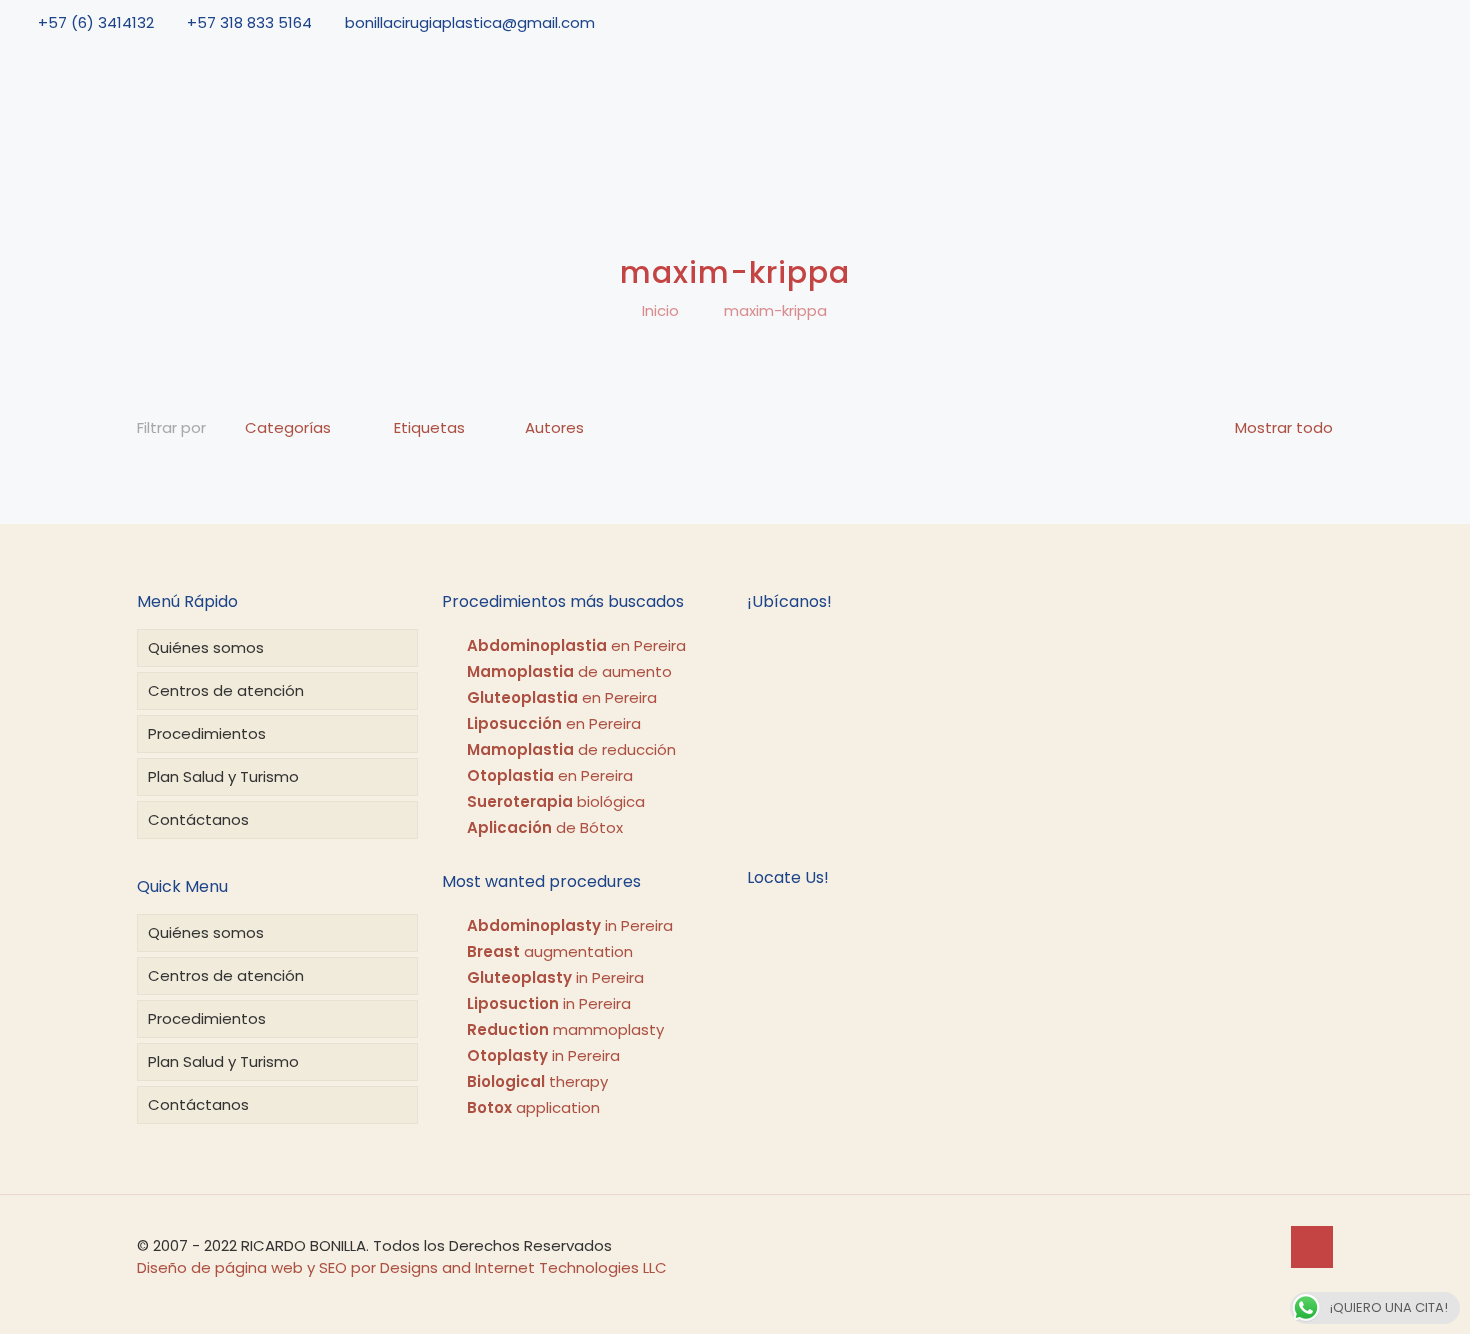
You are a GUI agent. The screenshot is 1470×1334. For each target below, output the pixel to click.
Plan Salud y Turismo (223, 776)
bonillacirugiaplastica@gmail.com (470, 22)
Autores (554, 427)
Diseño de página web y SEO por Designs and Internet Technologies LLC (402, 1267)
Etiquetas (429, 427)
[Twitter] (1387, 22)
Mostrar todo (1284, 427)
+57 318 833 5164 (249, 22)
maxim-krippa (775, 310)
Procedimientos (207, 733)
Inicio (660, 310)
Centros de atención (226, 690)
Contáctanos (198, 819)
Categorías (288, 427)
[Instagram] (1444, 22)
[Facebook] (1359, 22)
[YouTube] (1416, 22)
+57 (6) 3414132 (96, 22)
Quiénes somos (206, 647)
